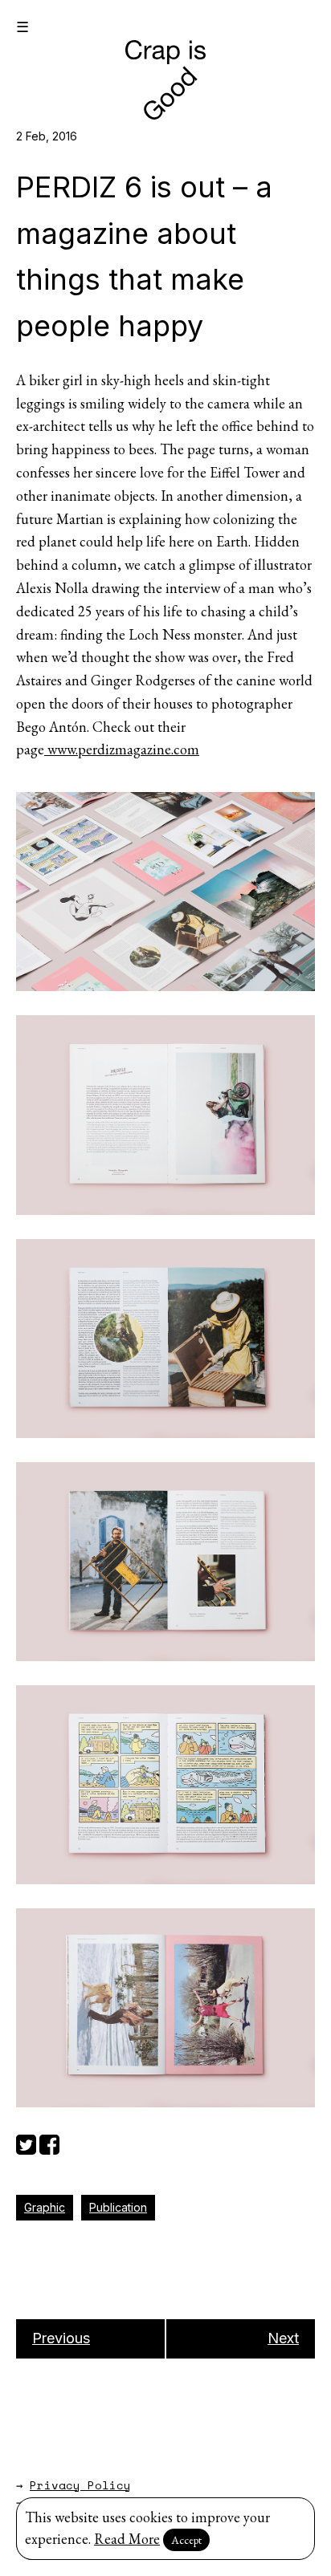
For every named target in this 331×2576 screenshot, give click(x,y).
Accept (186, 2540)
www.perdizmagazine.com (122, 749)
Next (283, 2338)
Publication (118, 2207)
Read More (127, 2539)
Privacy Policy (80, 2485)
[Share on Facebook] (49, 2142)
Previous (61, 2338)
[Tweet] (26, 2142)
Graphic (45, 2207)
